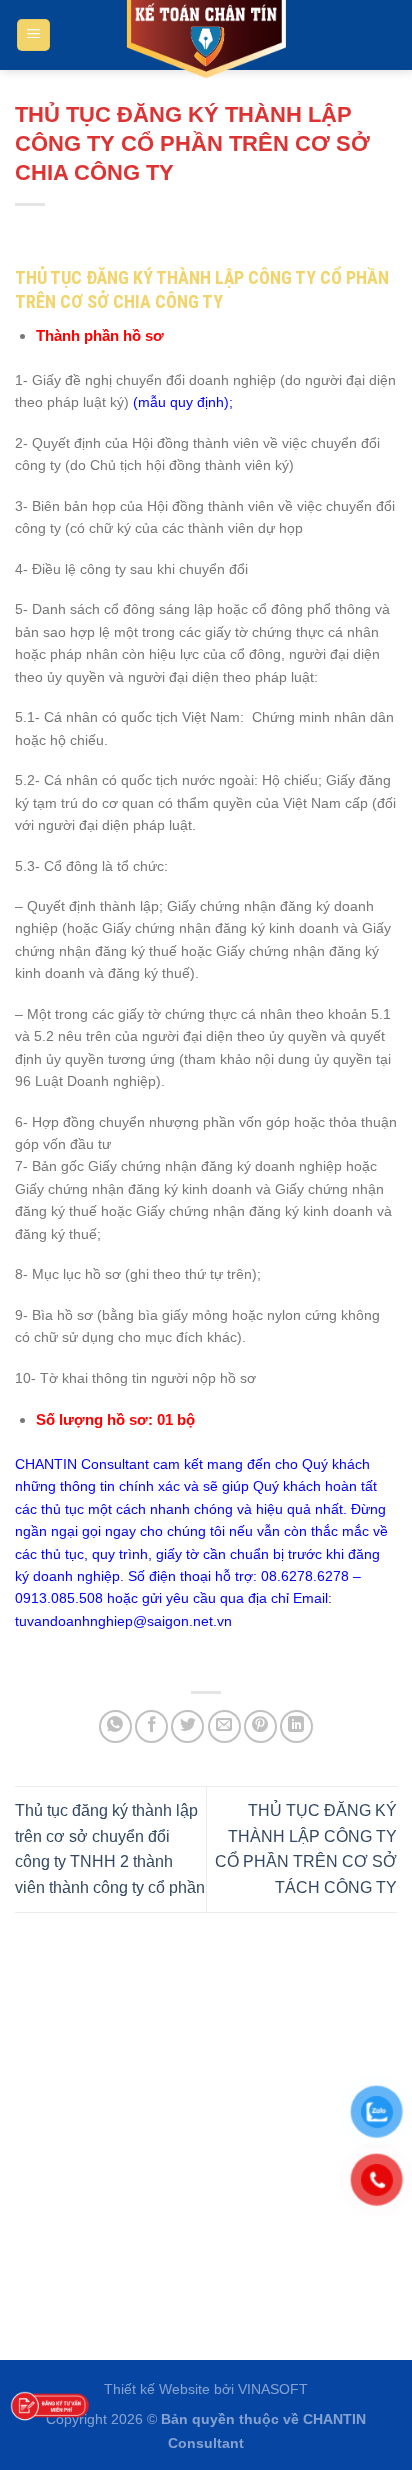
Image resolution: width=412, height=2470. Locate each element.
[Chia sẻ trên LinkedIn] (296, 1726)
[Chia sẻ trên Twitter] (187, 1726)
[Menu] (33, 35)
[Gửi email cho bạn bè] (224, 1726)
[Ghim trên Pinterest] (260, 1726)
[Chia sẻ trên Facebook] (151, 1726)
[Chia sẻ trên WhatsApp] (115, 1726)
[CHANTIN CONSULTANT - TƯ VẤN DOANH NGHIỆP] (206, 40)
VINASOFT (273, 2389)
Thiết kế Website (157, 2389)
